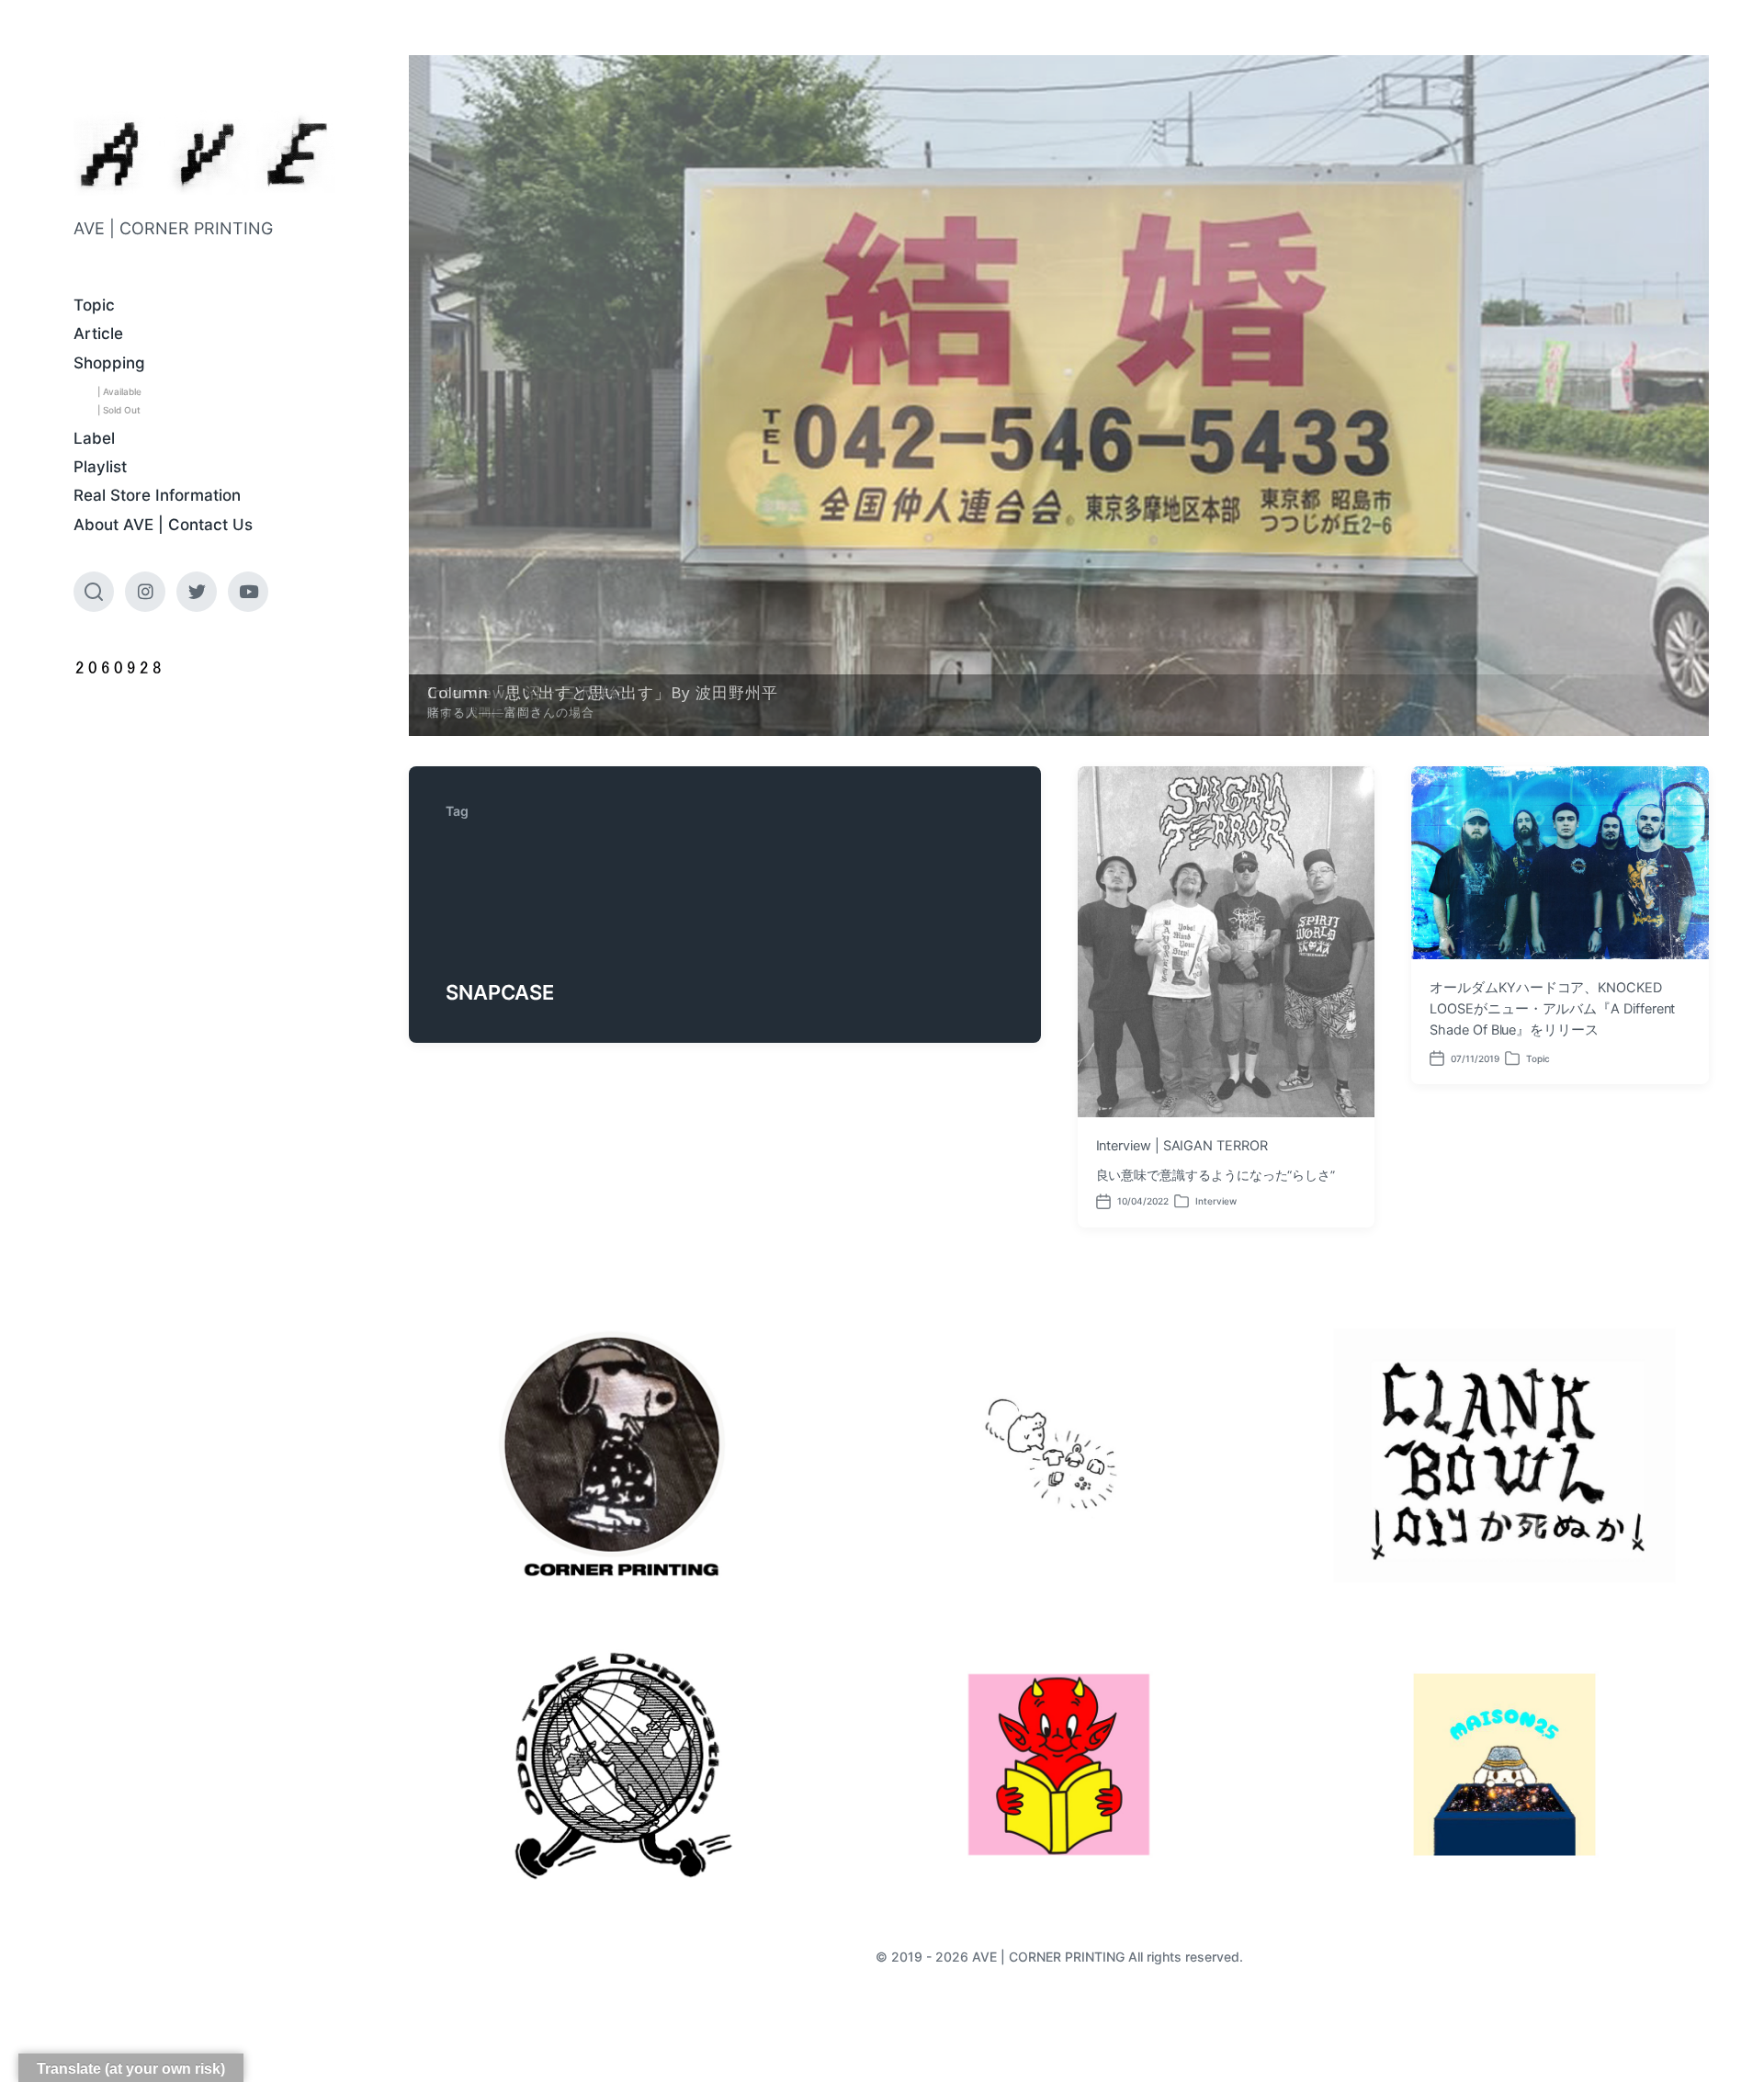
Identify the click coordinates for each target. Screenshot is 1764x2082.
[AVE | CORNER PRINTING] (204, 154)
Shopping (109, 363)
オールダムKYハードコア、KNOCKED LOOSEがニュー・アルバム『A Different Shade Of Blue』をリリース (1552, 1009)
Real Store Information (157, 495)
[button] (1059, 396)
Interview (1216, 1201)
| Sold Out (119, 410)
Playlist (100, 467)
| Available (119, 391)
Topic (94, 305)
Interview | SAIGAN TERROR (1182, 1146)
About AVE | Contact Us (163, 525)
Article (98, 334)
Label (94, 438)
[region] (1059, 396)
